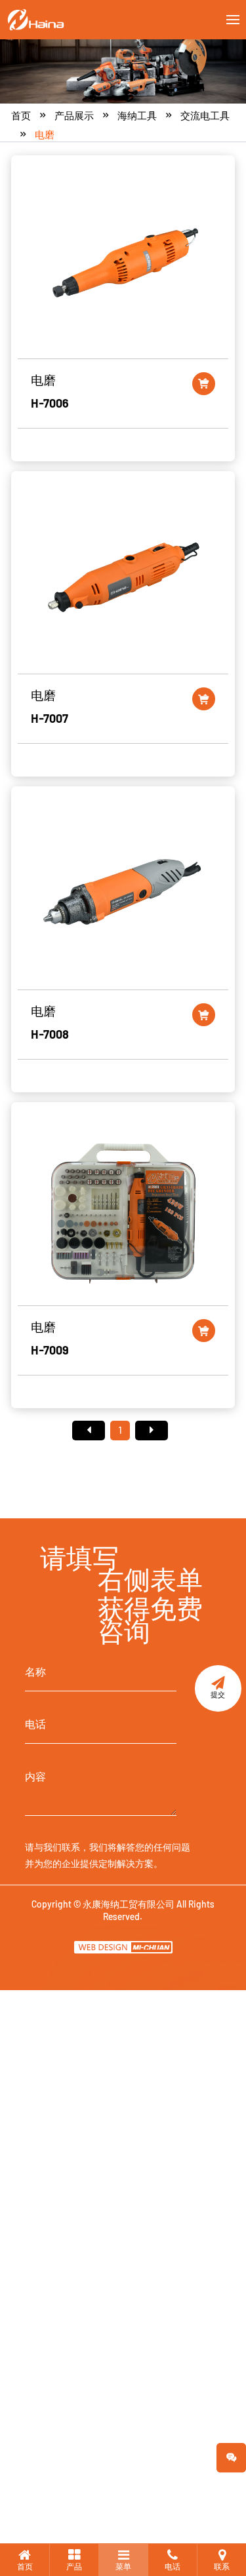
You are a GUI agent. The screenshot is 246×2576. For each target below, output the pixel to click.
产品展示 (74, 115)
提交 (218, 1694)
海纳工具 (137, 115)
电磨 (45, 134)
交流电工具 (205, 115)
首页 (21, 115)
